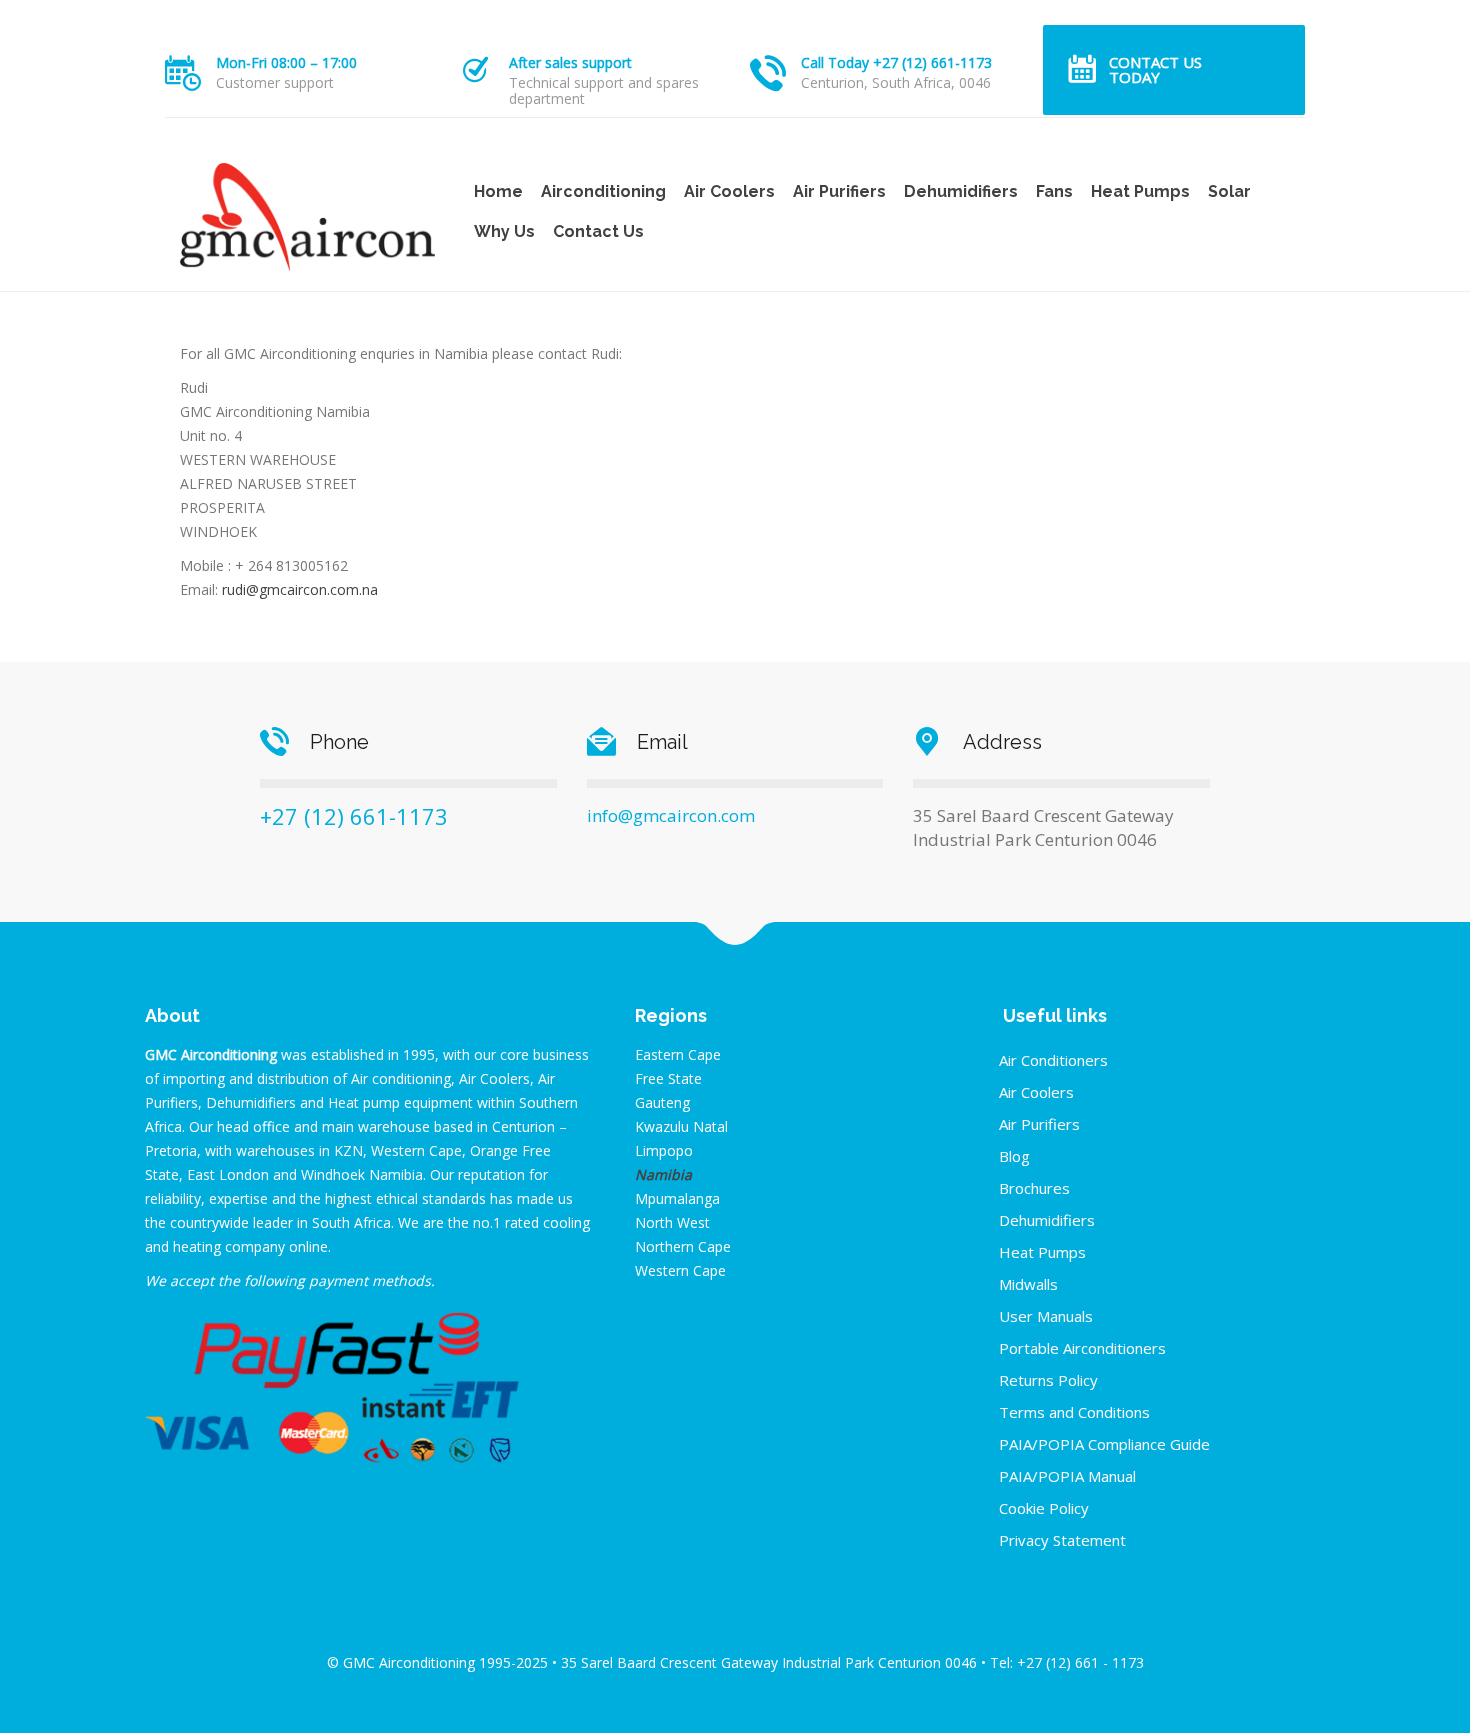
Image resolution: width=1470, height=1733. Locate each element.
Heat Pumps (1140, 191)
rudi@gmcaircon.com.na (300, 589)
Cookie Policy (1044, 1508)
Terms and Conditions (1074, 1412)
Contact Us (598, 231)
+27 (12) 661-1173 (354, 816)
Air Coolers (729, 191)
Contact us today (1155, 69)
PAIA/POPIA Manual (1067, 1476)
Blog (1014, 1156)
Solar (1229, 191)
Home (498, 191)
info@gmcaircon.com (671, 815)
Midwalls (1028, 1284)
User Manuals (1046, 1316)
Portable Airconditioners (1082, 1348)
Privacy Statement (1062, 1540)
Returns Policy (1048, 1380)
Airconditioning (603, 191)
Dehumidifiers (961, 191)
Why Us (504, 231)
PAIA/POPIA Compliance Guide (1104, 1444)
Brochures (1034, 1188)
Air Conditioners (1053, 1060)
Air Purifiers (839, 191)
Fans (1054, 191)
